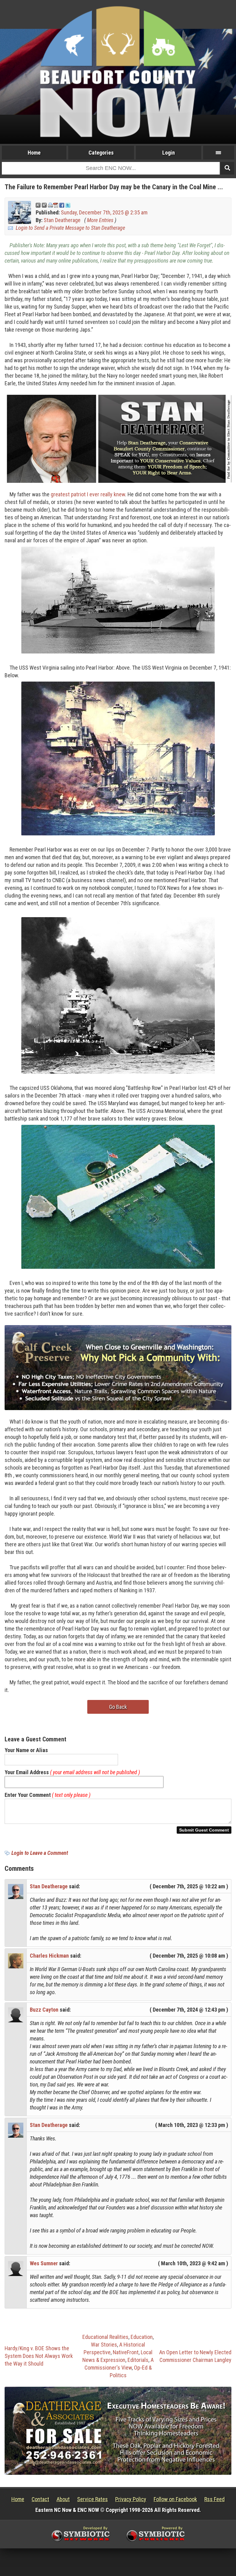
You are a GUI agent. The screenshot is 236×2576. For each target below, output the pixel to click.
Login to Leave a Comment (40, 1853)
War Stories (104, 2345)
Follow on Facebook (175, 2499)
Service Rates (92, 2499)
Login (169, 153)
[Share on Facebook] (62, 205)
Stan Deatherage (62, 220)
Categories (101, 153)
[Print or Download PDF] (53, 205)
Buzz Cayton (44, 2010)
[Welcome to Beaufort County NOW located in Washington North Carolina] (118, 71)
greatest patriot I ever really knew (88, 494)
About (63, 2499)
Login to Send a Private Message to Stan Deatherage (70, 228)
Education (142, 2337)
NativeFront (126, 2352)
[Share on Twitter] (68, 205)
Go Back (118, 1707)
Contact (40, 2499)
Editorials (138, 2360)
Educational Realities (105, 2337)
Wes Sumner (44, 2263)
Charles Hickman (49, 1956)
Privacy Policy (131, 2499)
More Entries (100, 220)
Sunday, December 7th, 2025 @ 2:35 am (104, 212)
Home (34, 153)
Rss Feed (214, 2499)
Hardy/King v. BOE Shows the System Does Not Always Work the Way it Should (39, 2356)
